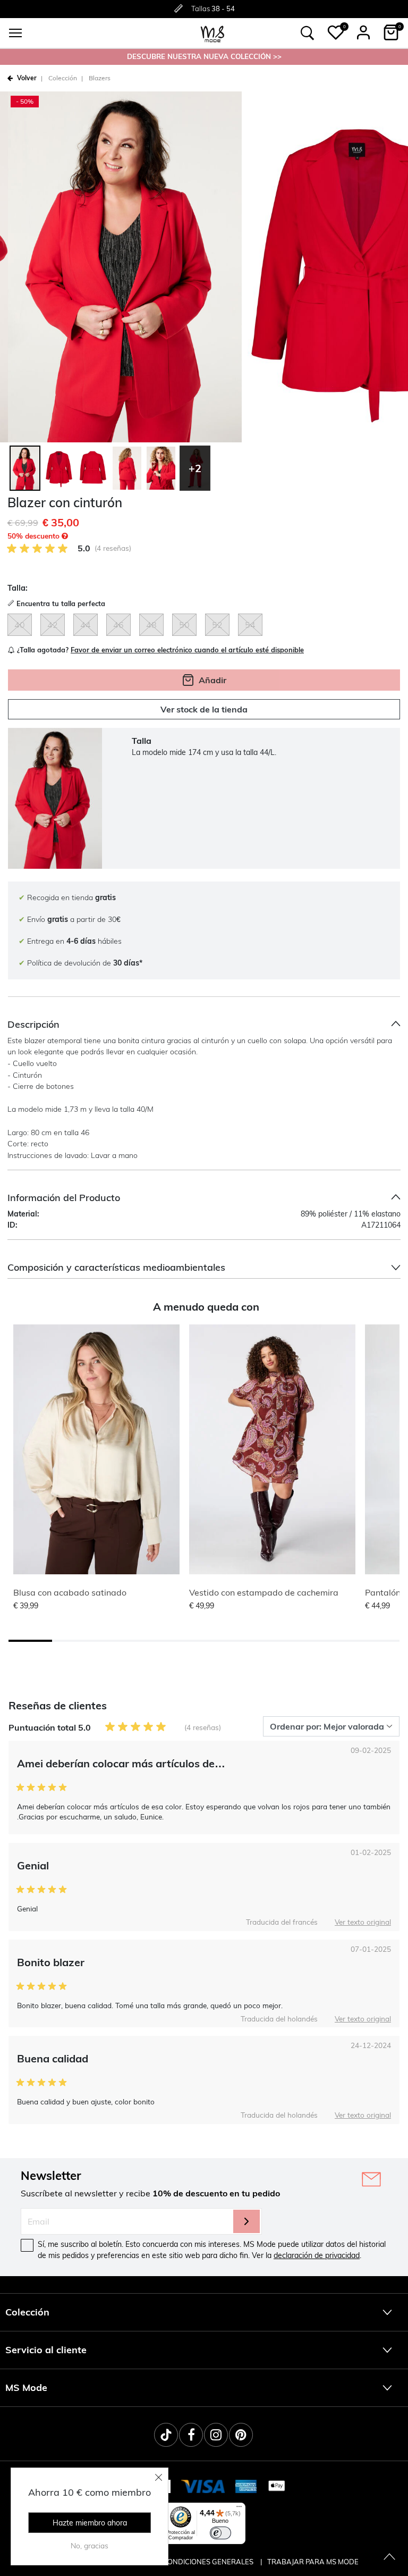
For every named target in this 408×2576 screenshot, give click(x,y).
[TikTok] (166, 2435)
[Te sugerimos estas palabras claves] (308, 33)
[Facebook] (191, 2435)
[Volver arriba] (389, 2557)
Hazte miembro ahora (90, 2523)
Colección (63, 78)
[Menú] (239, 2509)
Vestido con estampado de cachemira (264, 1592)
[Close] (159, 2477)
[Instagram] (216, 2435)
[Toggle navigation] (15, 33)
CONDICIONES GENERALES (209, 2562)
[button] (336, 32)
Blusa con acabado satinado (70, 1592)
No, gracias (90, 2546)
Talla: (18, 588)
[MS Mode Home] (212, 33)
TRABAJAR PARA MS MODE (313, 2562)
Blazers (100, 78)
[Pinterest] (241, 2435)
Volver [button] (27, 78)
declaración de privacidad (317, 2255)
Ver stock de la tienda (204, 709)
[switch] (220, 2533)
